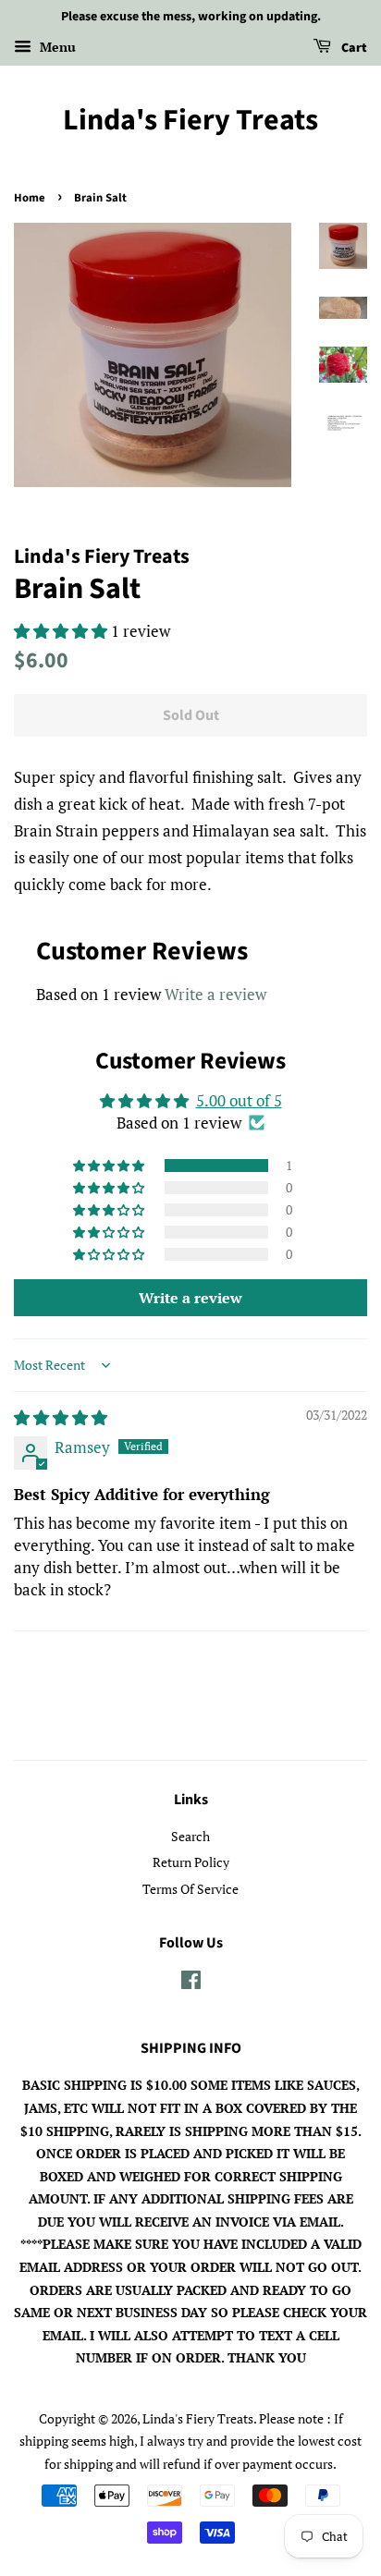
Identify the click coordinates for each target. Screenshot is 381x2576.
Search (190, 1836)
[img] (61, 1417)
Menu (56, 47)
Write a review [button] (190, 1298)
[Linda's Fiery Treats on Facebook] (191, 1983)
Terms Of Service (190, 1889)
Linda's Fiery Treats (190, 120)
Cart (353, 48)
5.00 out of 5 (239, 1100)
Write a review (215, 994)
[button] (62, 631)
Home (30, 198)
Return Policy (191, 1862)
